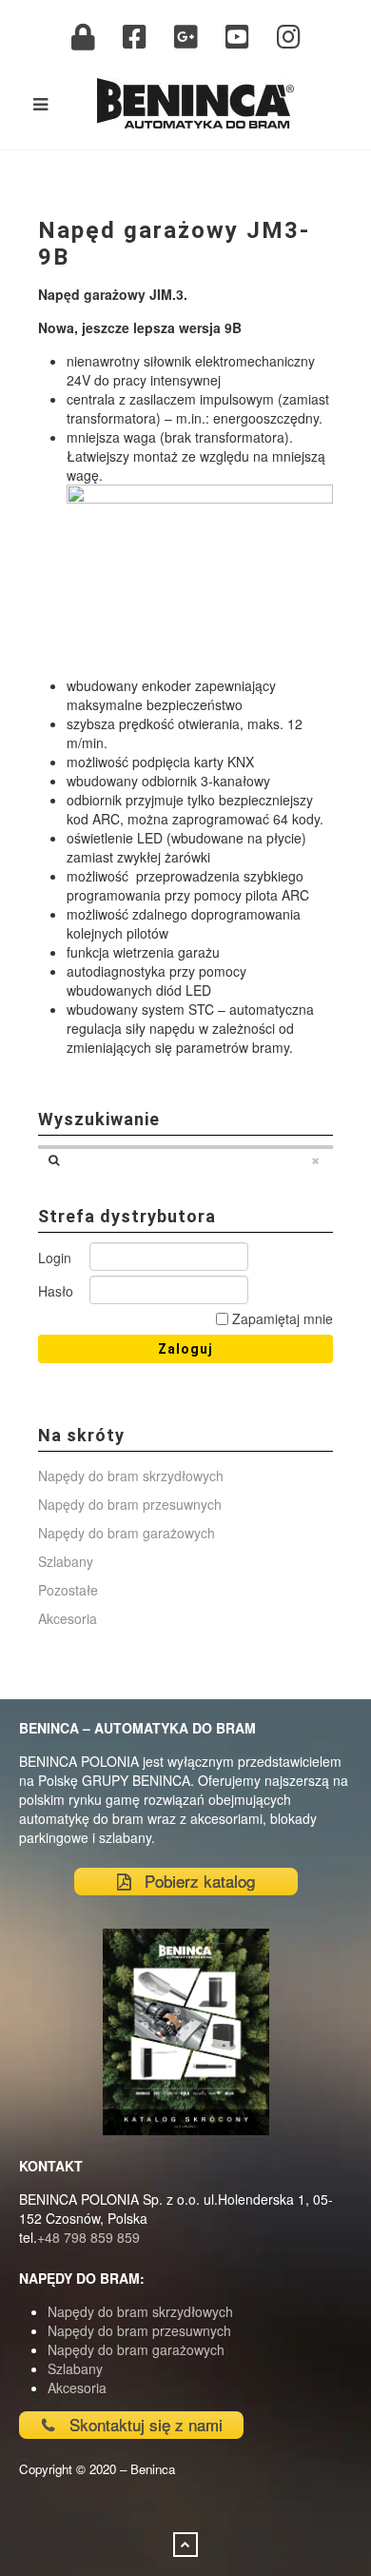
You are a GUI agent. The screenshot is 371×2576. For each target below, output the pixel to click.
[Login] (83, 37)
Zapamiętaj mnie (281, 1318)
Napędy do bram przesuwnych (130, 1504)
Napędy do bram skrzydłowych (131, 1476)
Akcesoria (68, 1618)
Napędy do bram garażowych (127, 1533)
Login (55, 1258)
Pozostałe (68, 1590)
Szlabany (66, 1561)
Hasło (56, 1291)
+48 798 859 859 (88, 2237)
